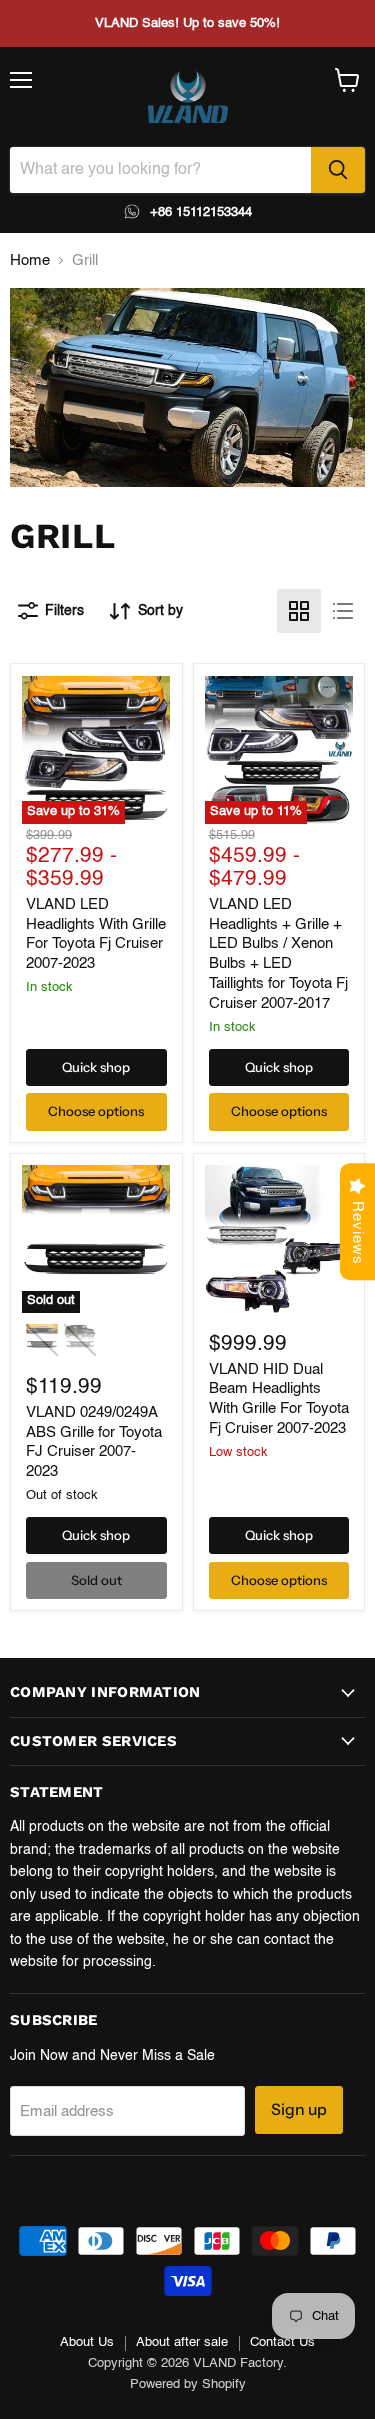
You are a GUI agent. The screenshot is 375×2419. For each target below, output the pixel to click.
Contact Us (282, 2342)
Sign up (299, 2109)
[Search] (338, 170)
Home (30, 260)
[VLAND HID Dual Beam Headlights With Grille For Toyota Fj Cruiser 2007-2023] (279, 1239)
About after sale (182, 2342)
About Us (87, 2342)
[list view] (343, 611)
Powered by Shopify (188, 2384)
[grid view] (299, 611)
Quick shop (96, 1067)
